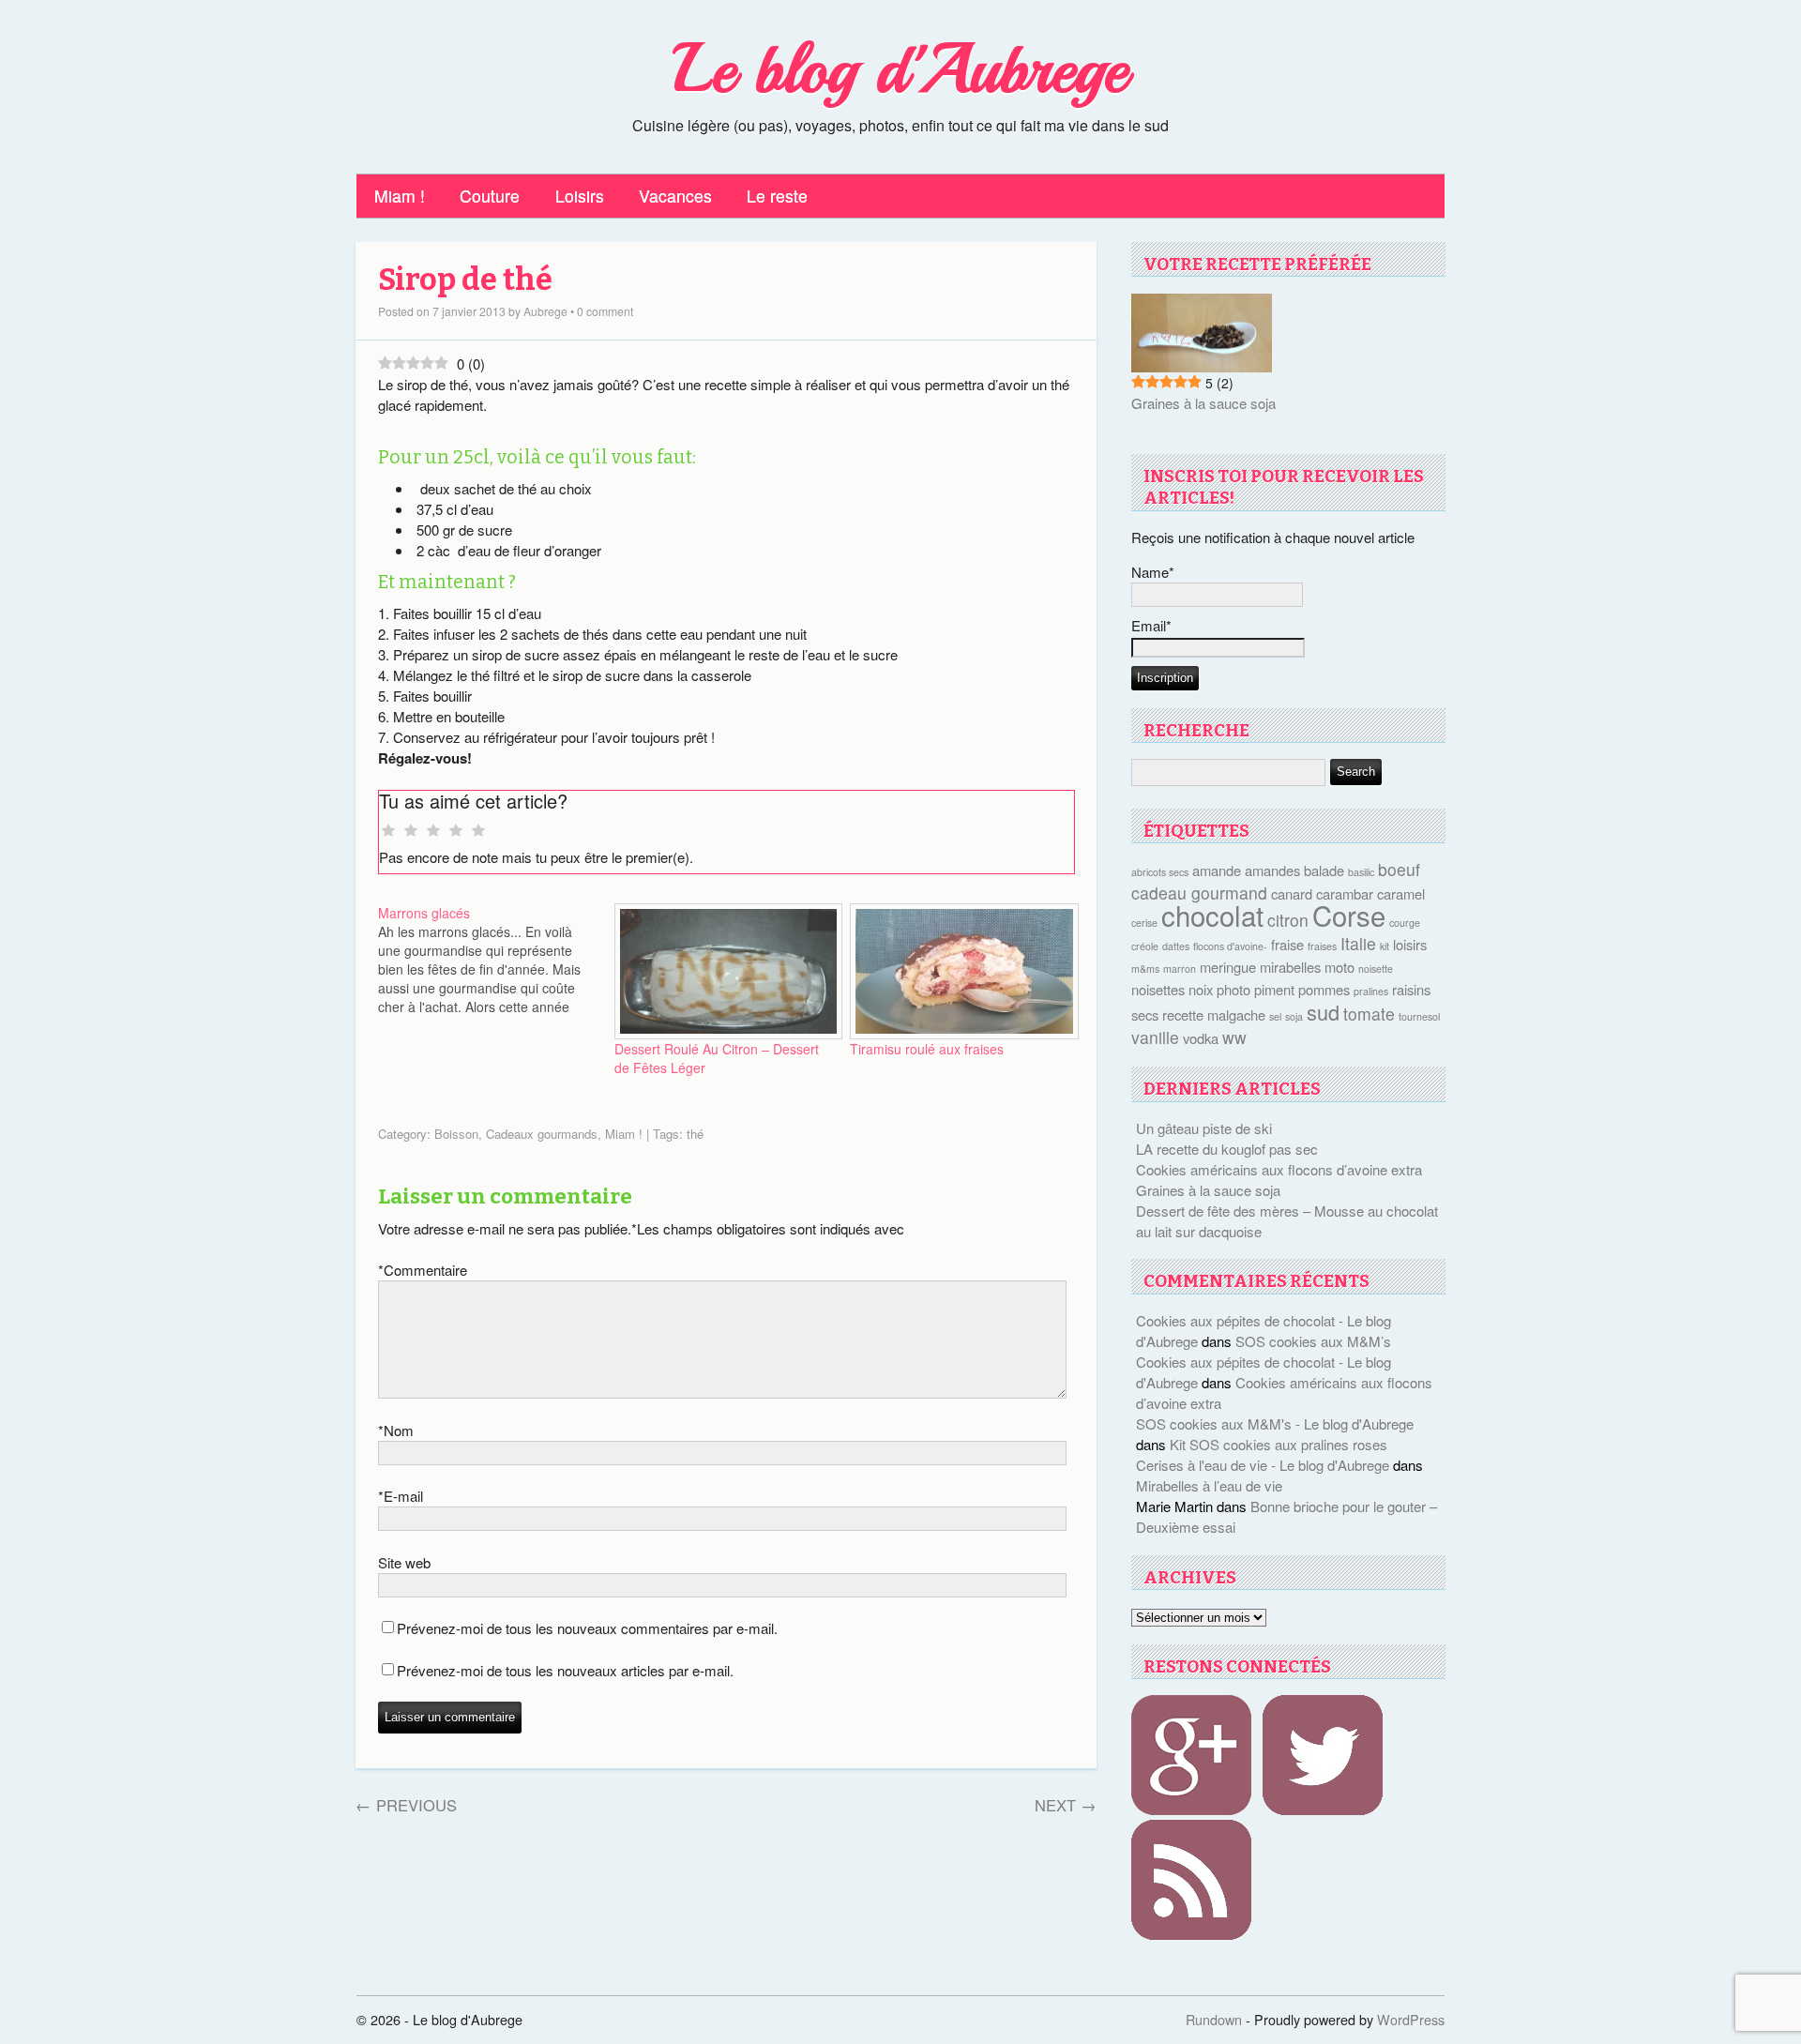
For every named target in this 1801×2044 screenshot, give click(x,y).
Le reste (777, 196)
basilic (1361, 872)
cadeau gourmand (1199, 893)
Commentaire (423, 1270)
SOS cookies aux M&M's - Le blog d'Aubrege (1275, 1423)
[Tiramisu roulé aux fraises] (959, 971)
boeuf (1399, 869)
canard (1292, 893)
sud (1323, 1012)
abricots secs (1160, 872)
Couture (490, 196)
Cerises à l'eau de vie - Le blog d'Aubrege (1263, 1465)
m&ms (1145, 969)
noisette (1376, 969)
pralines (1371, 991)
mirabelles (1290, 967)
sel (1275, 1016)
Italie (1358, 943)
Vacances (675, 196)
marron (1180, 969)
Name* (1153, 572)
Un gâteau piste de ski (1204, 1128)
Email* (1151, 625)
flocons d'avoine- (1230, 946)
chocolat (1212, 915)
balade (1324, 870)
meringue (1228, 967)
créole (1145, 946)
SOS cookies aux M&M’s (1313, 1341)
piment (1274, 989)
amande (1217, 870)
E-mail (401, 1496)
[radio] (388, 831)
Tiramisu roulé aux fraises (927, 1049)
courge (1405, 923)
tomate (1369, 1014)
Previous (406, 1805)
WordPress (1411, 2019)
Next (1066, 1805)
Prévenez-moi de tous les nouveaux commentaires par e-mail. (587, 1628)
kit (1385, 946)
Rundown (1214, 2019)
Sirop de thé (465, 280)
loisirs (1410, 944)
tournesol (1419, 1016)
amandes (1272, 870)
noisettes (1158, 989)
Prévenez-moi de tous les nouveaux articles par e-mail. (565, 1670)
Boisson (456, 1134)
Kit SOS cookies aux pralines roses (1279, 1444)
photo (1233, 989)
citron (1288, 920)
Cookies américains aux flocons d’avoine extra (1279, 1169)
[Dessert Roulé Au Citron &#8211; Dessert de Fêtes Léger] (723, 971)
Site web (404, 1562)
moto (1339, 967)
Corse (1349, 915)
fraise (1287, 944)
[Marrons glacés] (496, 960)
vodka (1201, 1038)
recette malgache (1214, 1014)
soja (1294, 1016)
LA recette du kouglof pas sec (1227, 1149)
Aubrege (545, 311)
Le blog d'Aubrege (901, 69)
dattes (1176, 946)
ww (1234, 1037)
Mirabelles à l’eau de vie (1209, 1485)
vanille (1155, 1037)
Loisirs (580, 196)
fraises (1322, 946)
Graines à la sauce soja (1203, 403)
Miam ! (400, 196)
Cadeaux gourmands (542, 1134)
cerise (1144, 923)
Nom (396, 1430)
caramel (1401, 893)
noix (1201, 989)
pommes (1324, 989)
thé (695, 1134)
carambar (1345, 893)
